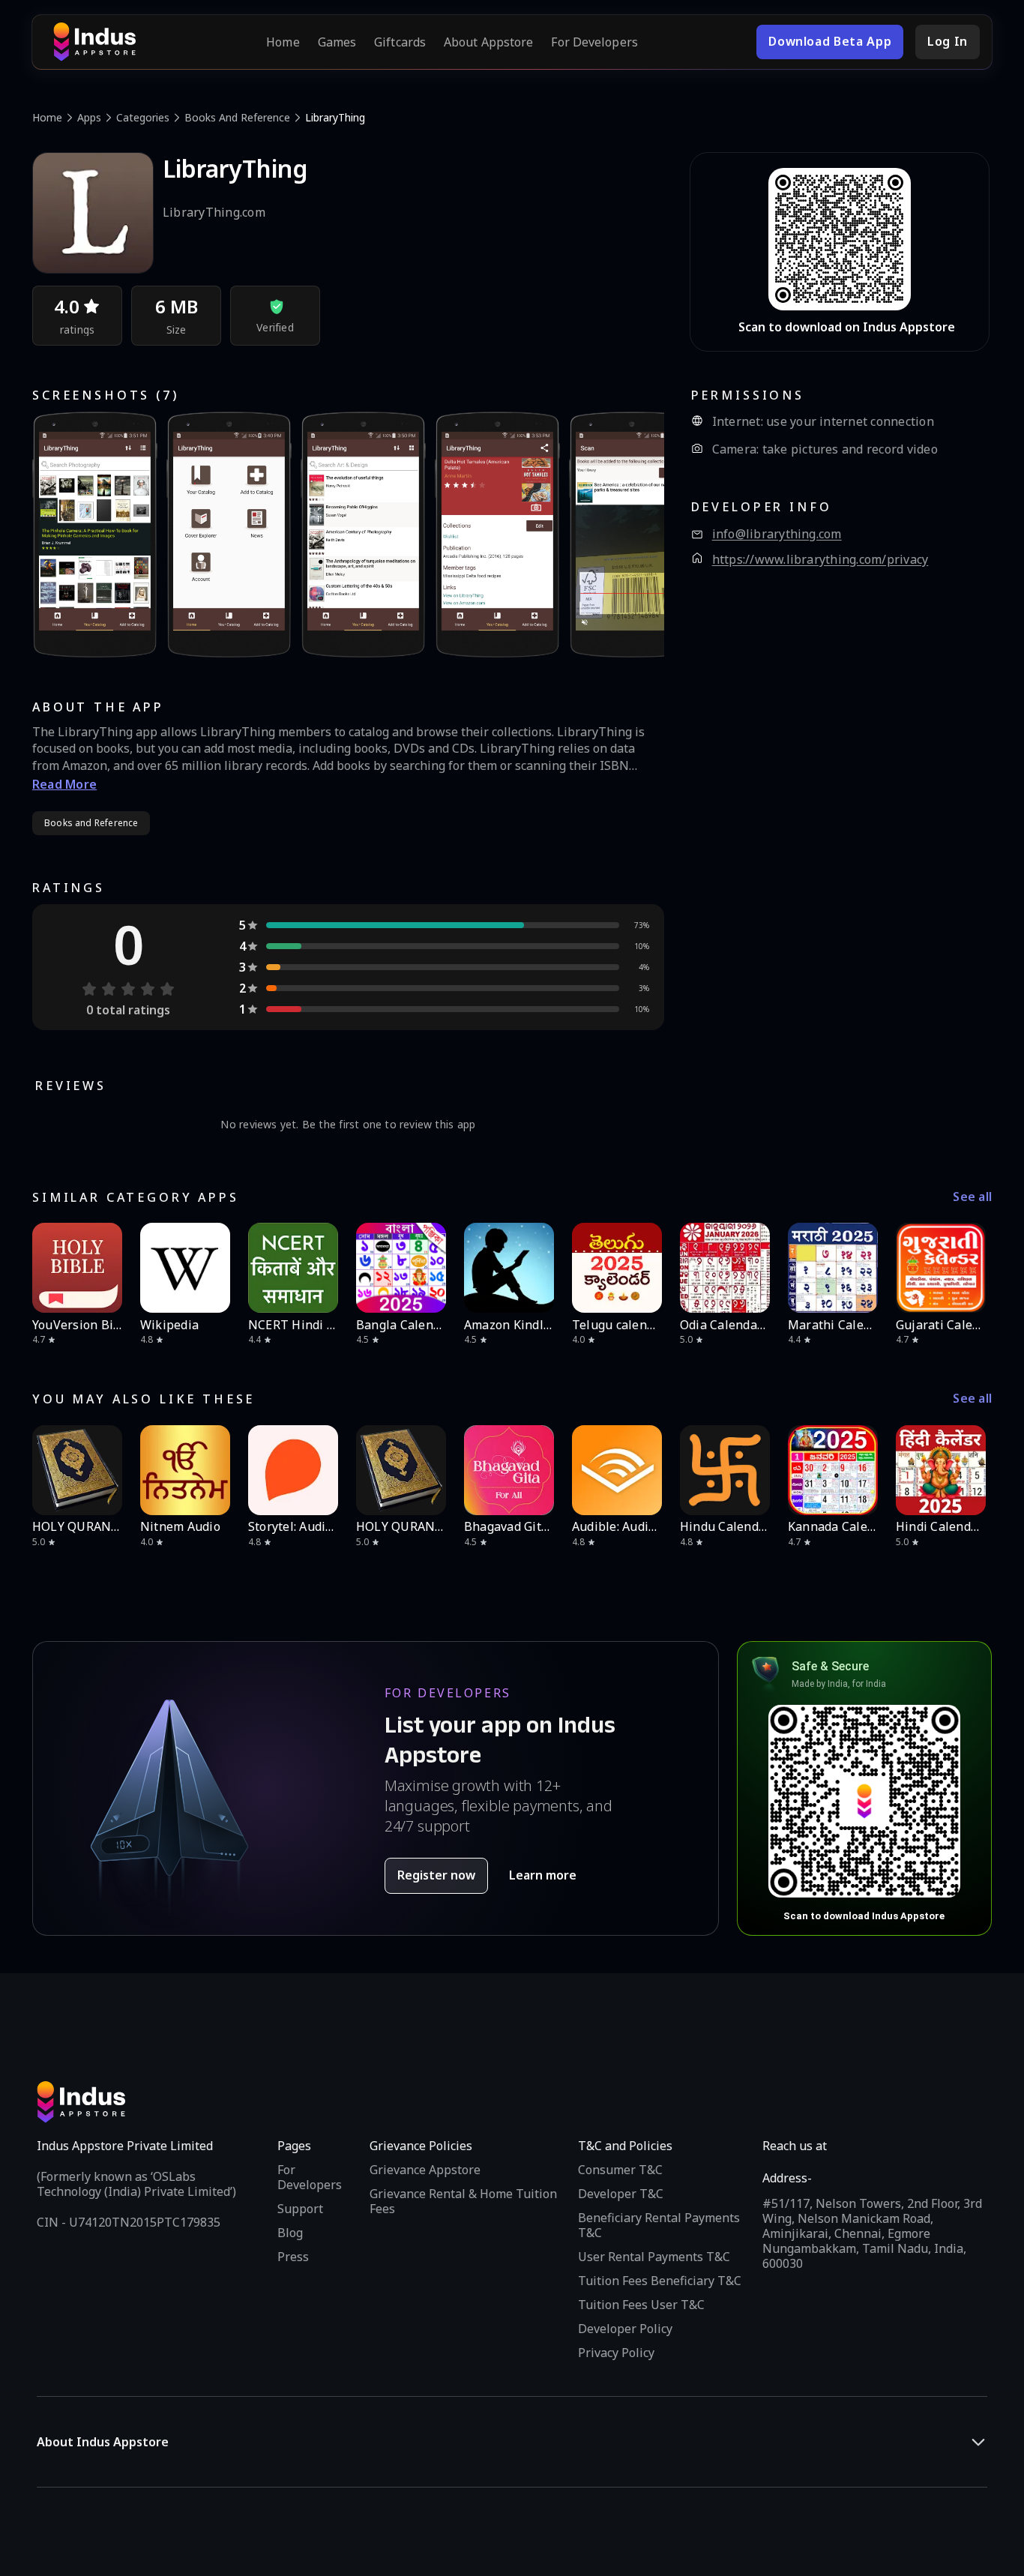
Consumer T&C (620, 2170)
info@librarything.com (777, 534)
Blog (290, 2233)
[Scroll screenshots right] (634, 535)
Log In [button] (948, 41)
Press (293, 2257)
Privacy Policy (616, 2353)
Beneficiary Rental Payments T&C (659, 2225)
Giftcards (400, 42)
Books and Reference (237, 117)
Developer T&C (621, 2194)
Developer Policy (625, 2329)
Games (337, 42)
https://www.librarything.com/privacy (820, 560)
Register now (436, 1875)
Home (283, 42)
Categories (143, 117)
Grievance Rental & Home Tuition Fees (463, 2201)
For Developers (594, 42)
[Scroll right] (971, 1268)
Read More (64, 784)
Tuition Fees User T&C (641, 2305)
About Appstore (488, 42)
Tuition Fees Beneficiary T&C (660, 2281)
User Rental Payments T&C (654, 2257)
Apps (89, 117)
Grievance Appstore (425, 2170)
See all (972, 1197)
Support (300, 2209)
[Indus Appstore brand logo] (94, 42)
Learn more (543, 1875)
